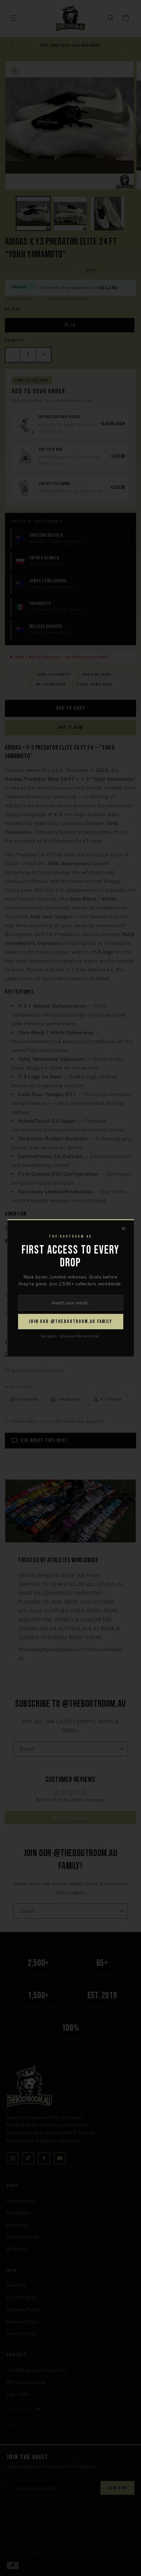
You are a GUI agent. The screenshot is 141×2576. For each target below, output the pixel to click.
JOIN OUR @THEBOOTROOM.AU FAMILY (70, 1322)
